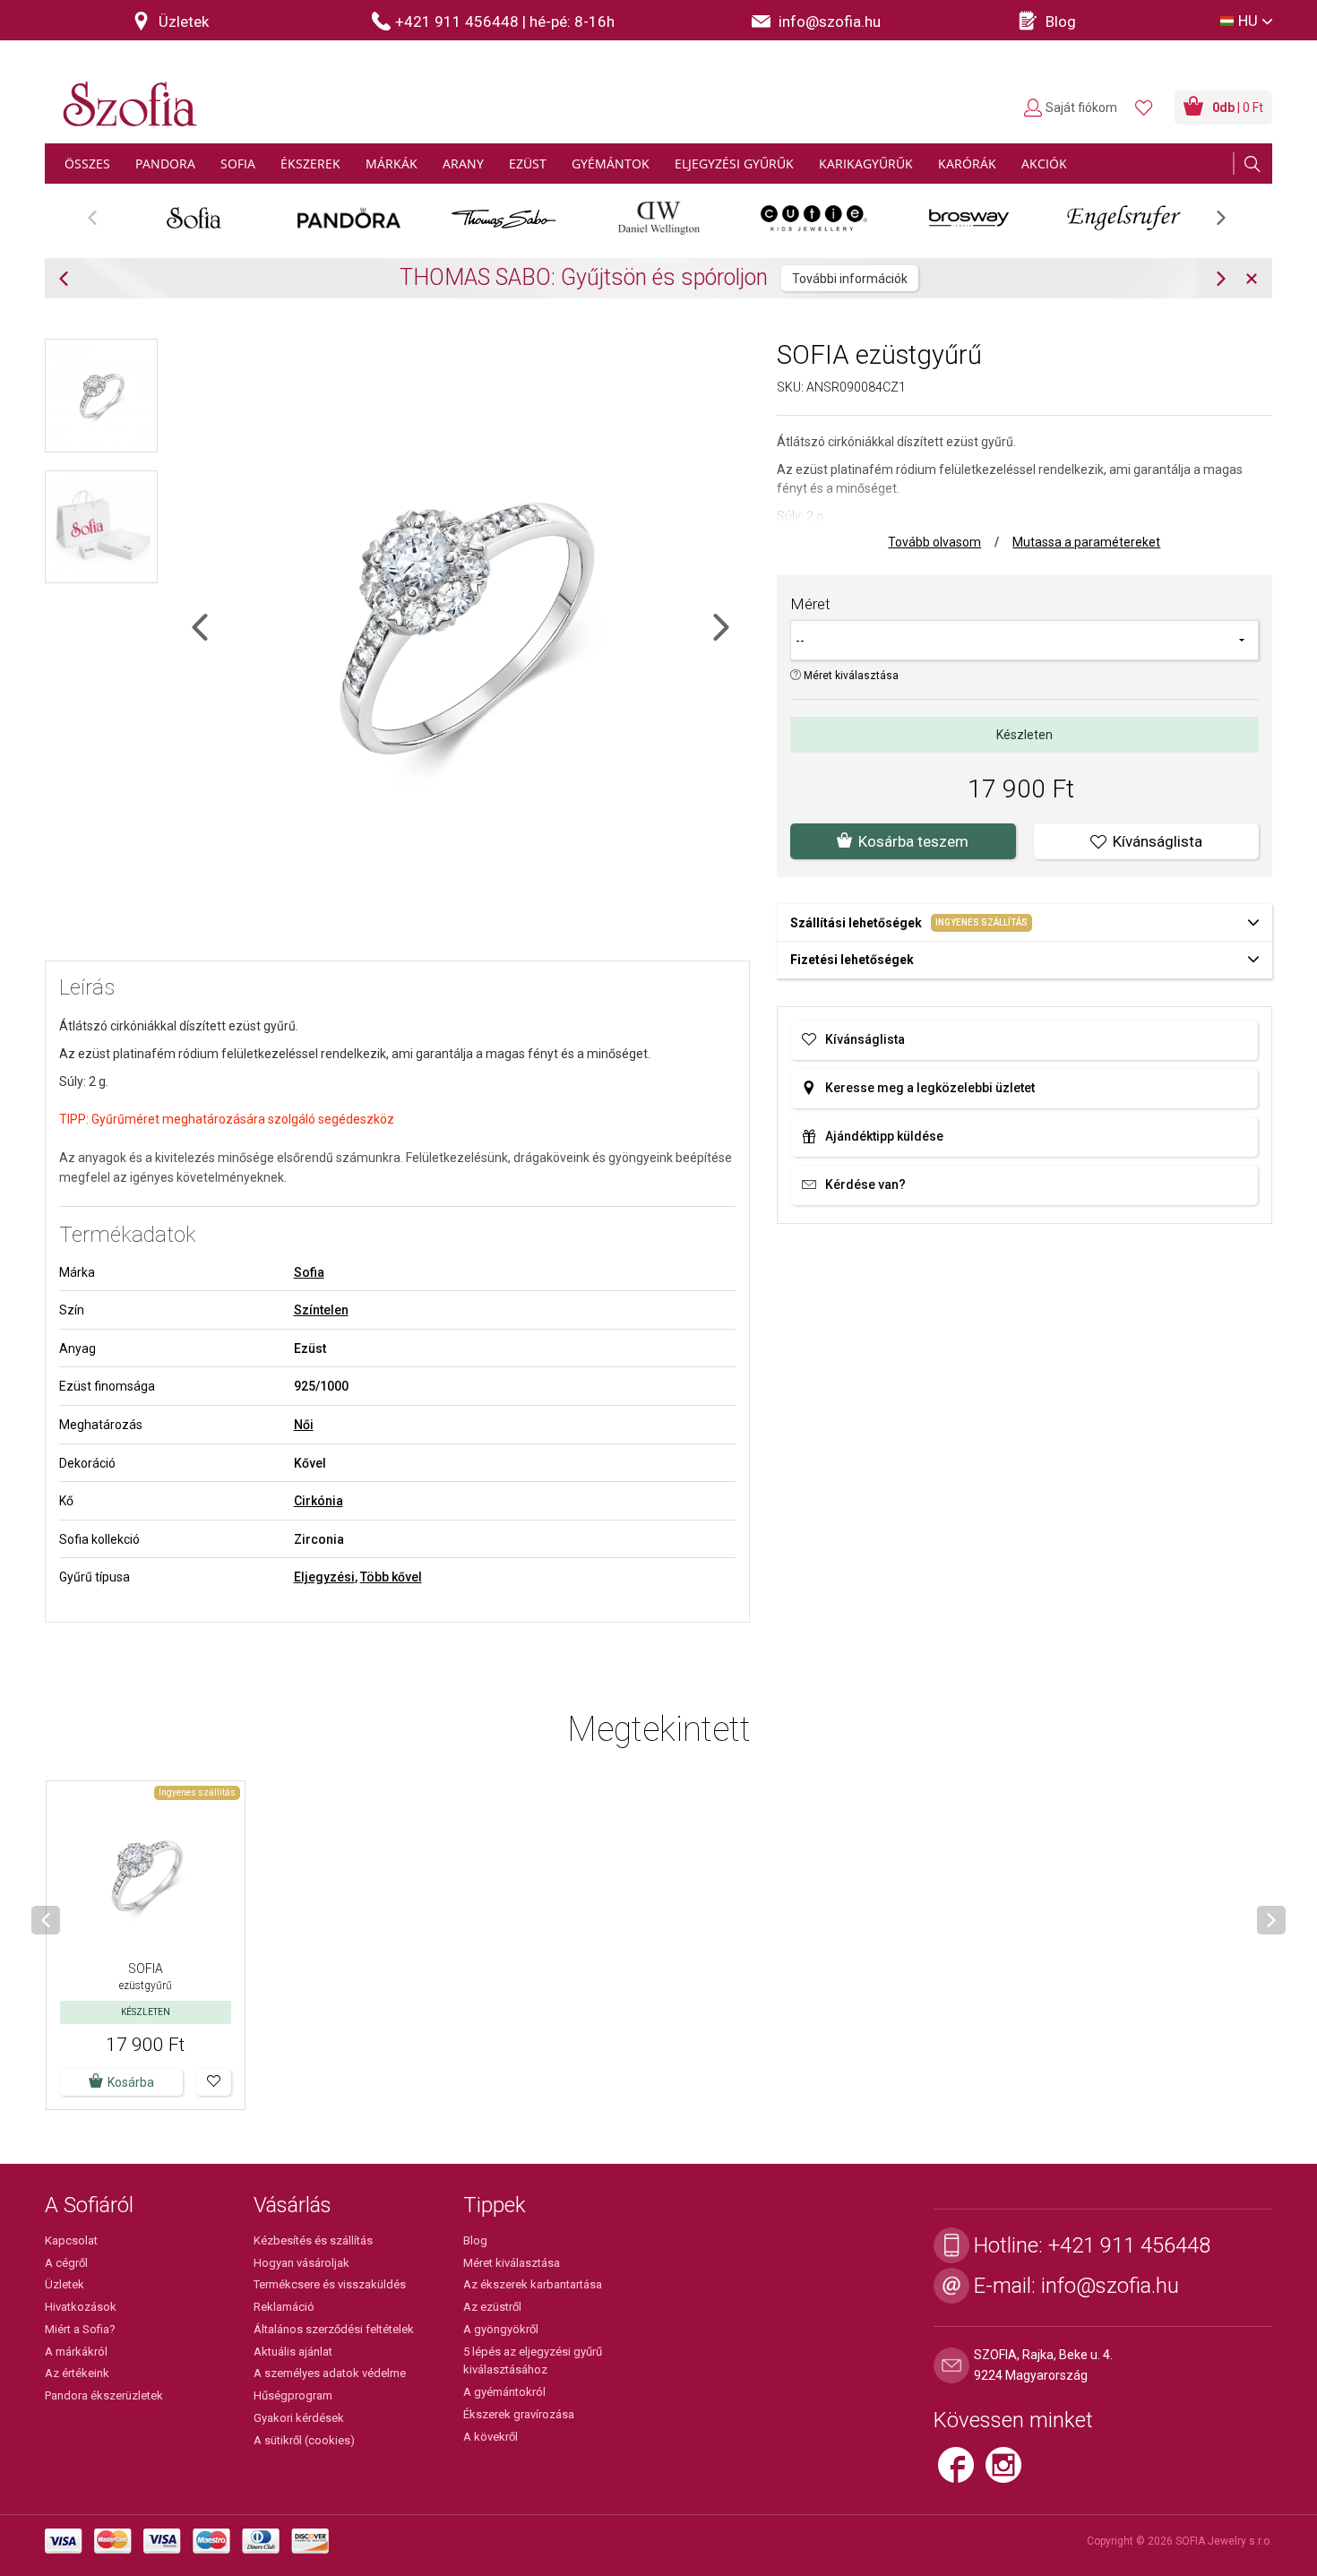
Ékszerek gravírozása (519, 2414)
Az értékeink (77, 2373)
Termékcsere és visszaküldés (330, 2284)
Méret (810, 604)
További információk (850, 279)
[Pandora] (349, 218)
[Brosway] (969, 218)
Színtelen (321, 1310)
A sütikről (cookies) (304, 2440)
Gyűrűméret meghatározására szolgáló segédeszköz (243, 1119)
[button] (214, 2082)
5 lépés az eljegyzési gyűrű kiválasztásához (533, 2361)
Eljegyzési (324, 1577)
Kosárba (131, 2082)
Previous (102, 224)
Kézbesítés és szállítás (313, 2240)
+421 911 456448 (1129, 2245)
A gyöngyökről (501, 2329)
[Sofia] (194, 218)
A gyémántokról (504, 2392)
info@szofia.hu (1110, 2286)
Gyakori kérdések (299, 2418)
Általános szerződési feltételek (334, 2329)
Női (304, 1425)
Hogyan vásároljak (301, 2263)
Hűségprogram (293, 2395)
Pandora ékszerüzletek (104, 2395)
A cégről (66, 2263)
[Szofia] (125, 94)
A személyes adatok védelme (330, 2373)
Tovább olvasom (934, 542)
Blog (475, 2240)
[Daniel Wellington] (659, 218)
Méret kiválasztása (850, 676)
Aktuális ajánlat (293, 2352)
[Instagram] (1008, 2472)
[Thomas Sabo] (504, 218)
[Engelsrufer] (1124, 218)
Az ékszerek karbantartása (533, 2284)
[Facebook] (962, 2472)
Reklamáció (284, 2307)
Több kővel (391, 1577)
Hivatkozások (81, 2307)
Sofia (309, 1272)
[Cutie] (814, 218)
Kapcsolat (71, 2240)
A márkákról (76, 2352)
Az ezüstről (492, 2307)
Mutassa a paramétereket (1086, 542)
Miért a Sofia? (80, 2329)
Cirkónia (318, 1501)
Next (1230, 224)
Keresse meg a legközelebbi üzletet (930, 1088)
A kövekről (491, 2437)
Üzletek (65, 2284)
